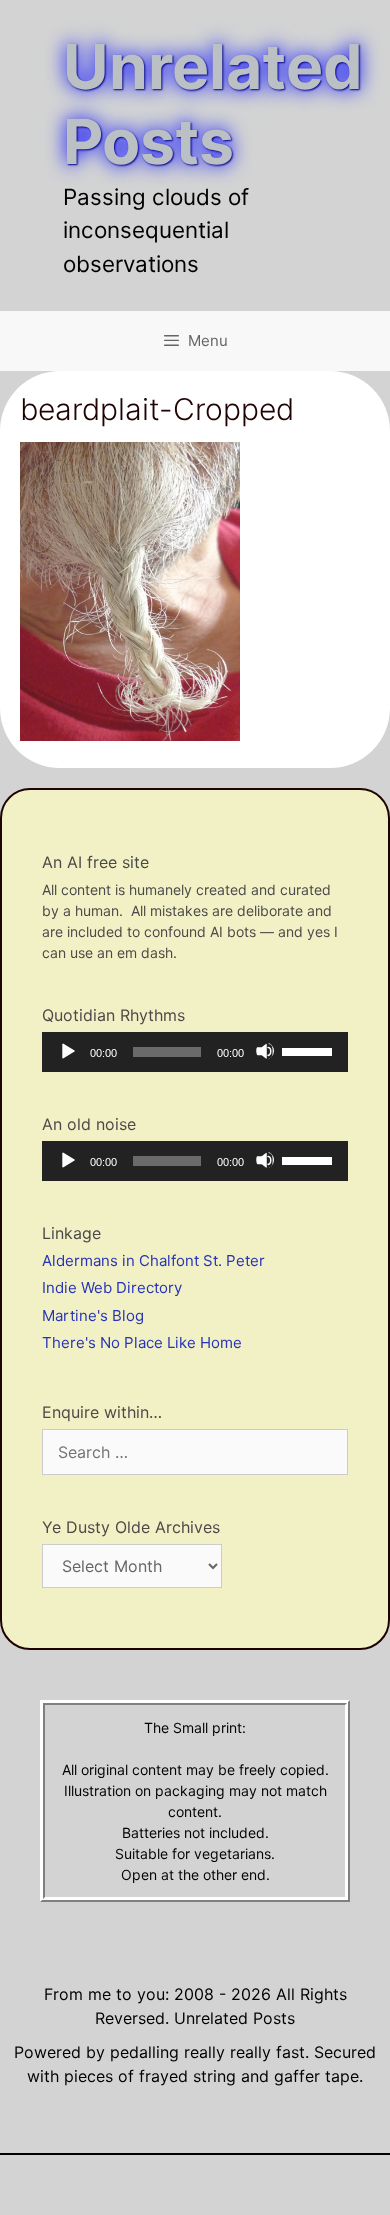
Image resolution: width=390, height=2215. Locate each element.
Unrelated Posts (213, 104)
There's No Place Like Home (142, 1342)
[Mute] (265, 1051)
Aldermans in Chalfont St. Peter (153, 1260)
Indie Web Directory (112, 1287)
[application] (195, 1052)
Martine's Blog (93, 1315)
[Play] (67, 1051)
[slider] (310, 1050)
